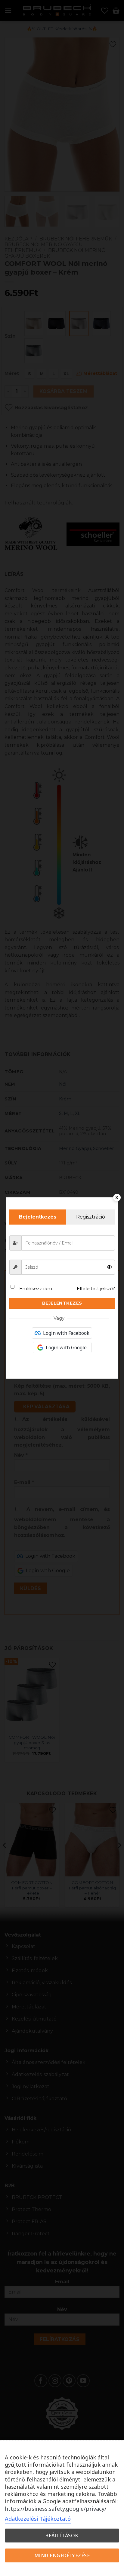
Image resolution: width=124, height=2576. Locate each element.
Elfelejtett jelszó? (96, 1288)
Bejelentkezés (62, 1303)
